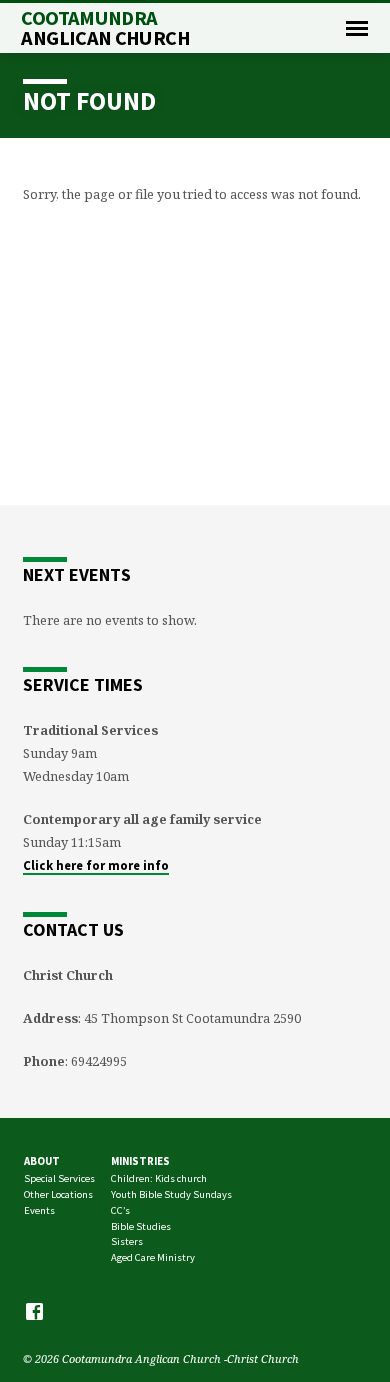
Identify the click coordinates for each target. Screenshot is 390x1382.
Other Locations (58, 1194)
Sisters (127, 1241)
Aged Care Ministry (153, 1257)
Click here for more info (96, 865)
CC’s (120, 1210)
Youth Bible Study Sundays (171, 1194)
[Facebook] (34, 1311)
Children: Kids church (159, 1178)
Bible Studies (141, 1226)
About (42, 1161)
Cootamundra (105, 28)
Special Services (59, 1178)
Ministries (140, 1161)
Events (39, 1210)
